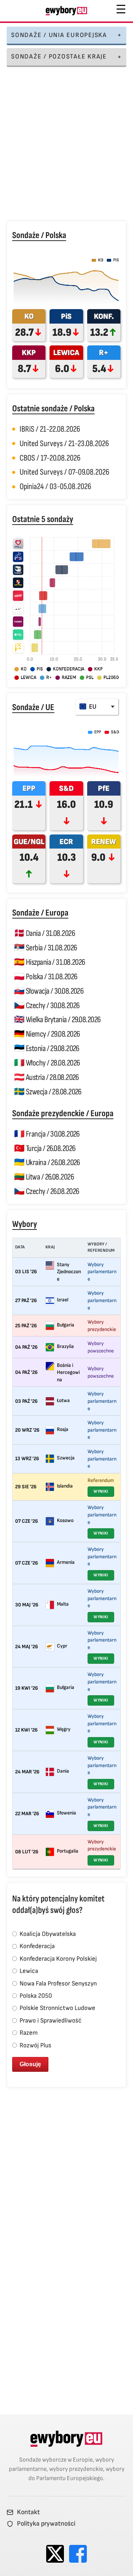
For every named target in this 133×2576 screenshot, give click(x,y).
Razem (28, 2033)
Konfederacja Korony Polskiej (57, 1959)
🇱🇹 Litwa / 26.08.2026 (44, 1177)
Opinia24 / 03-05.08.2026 (55, 486)
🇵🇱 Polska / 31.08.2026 (46, 977)
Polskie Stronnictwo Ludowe (57, 2008)
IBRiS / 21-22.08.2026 (50, 429)
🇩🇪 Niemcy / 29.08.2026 (47, 1034)
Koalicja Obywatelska (47, 1934)
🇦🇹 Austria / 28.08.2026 (47, 1077)
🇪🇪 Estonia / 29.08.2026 (47, 1048)
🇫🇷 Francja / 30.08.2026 (47, 1134)
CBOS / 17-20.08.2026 (50, 458)
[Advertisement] (66, 145)
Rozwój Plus (35, 2045)
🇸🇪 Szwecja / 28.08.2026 (48, 1092)
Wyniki (101, 1491)
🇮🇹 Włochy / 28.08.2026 (47, 1063)
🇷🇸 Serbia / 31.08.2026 (45, 948)
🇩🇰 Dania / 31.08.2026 (45, 933)
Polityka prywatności (46, 2524)
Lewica (28, 1971)
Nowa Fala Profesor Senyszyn (57, 1983)
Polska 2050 (35, 1996)
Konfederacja (36, 1946)
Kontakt (28, 2512)
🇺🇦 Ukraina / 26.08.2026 (47, 1162)
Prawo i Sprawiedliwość (50, 2020)
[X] (55, 2554)
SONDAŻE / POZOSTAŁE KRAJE (59, 56)
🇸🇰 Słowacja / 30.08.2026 (49, 991)
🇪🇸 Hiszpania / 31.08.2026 (50, 962)
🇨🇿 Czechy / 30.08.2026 (47, 1006)
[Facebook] (78, 2554)
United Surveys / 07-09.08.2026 (64, 472)
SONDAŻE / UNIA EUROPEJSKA (59, 35)
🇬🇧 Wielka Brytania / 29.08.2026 (57, 1020)
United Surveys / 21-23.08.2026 (64, 444)
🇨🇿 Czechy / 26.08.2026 (47, 1191)
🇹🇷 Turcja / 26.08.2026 (45, 1148)
